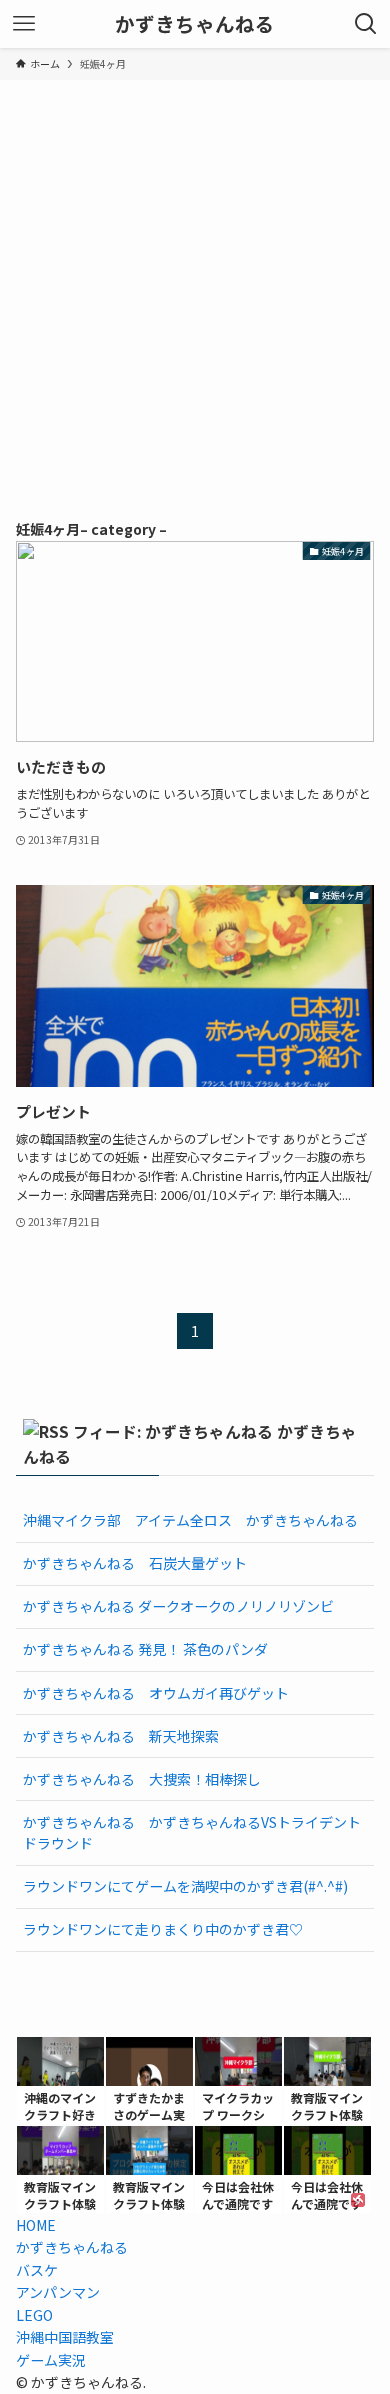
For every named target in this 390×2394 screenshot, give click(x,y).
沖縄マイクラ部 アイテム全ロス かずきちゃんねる (190, 1520)
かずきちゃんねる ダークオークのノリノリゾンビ (178, 1606)
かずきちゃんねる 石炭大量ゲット (135, 1563)
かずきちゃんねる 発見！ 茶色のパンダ (145, 1649)
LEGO (34, 2315)
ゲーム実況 (51, 2360)
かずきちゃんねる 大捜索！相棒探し (142, 1779)
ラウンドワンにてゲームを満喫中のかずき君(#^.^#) (185, 1886)
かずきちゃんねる (195, 24)
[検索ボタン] (366, 24)
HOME (36, 2225)
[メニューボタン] (24, 24)
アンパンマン (58, 2292)
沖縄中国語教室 (65, 2337)
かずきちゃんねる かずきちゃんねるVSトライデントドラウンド (192, 1832)
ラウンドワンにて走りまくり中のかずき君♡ (163, 1929)
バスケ (37, 2270)
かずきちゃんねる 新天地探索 (121, 1736)
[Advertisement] (195, 285)
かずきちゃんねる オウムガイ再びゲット (156, 1693)
